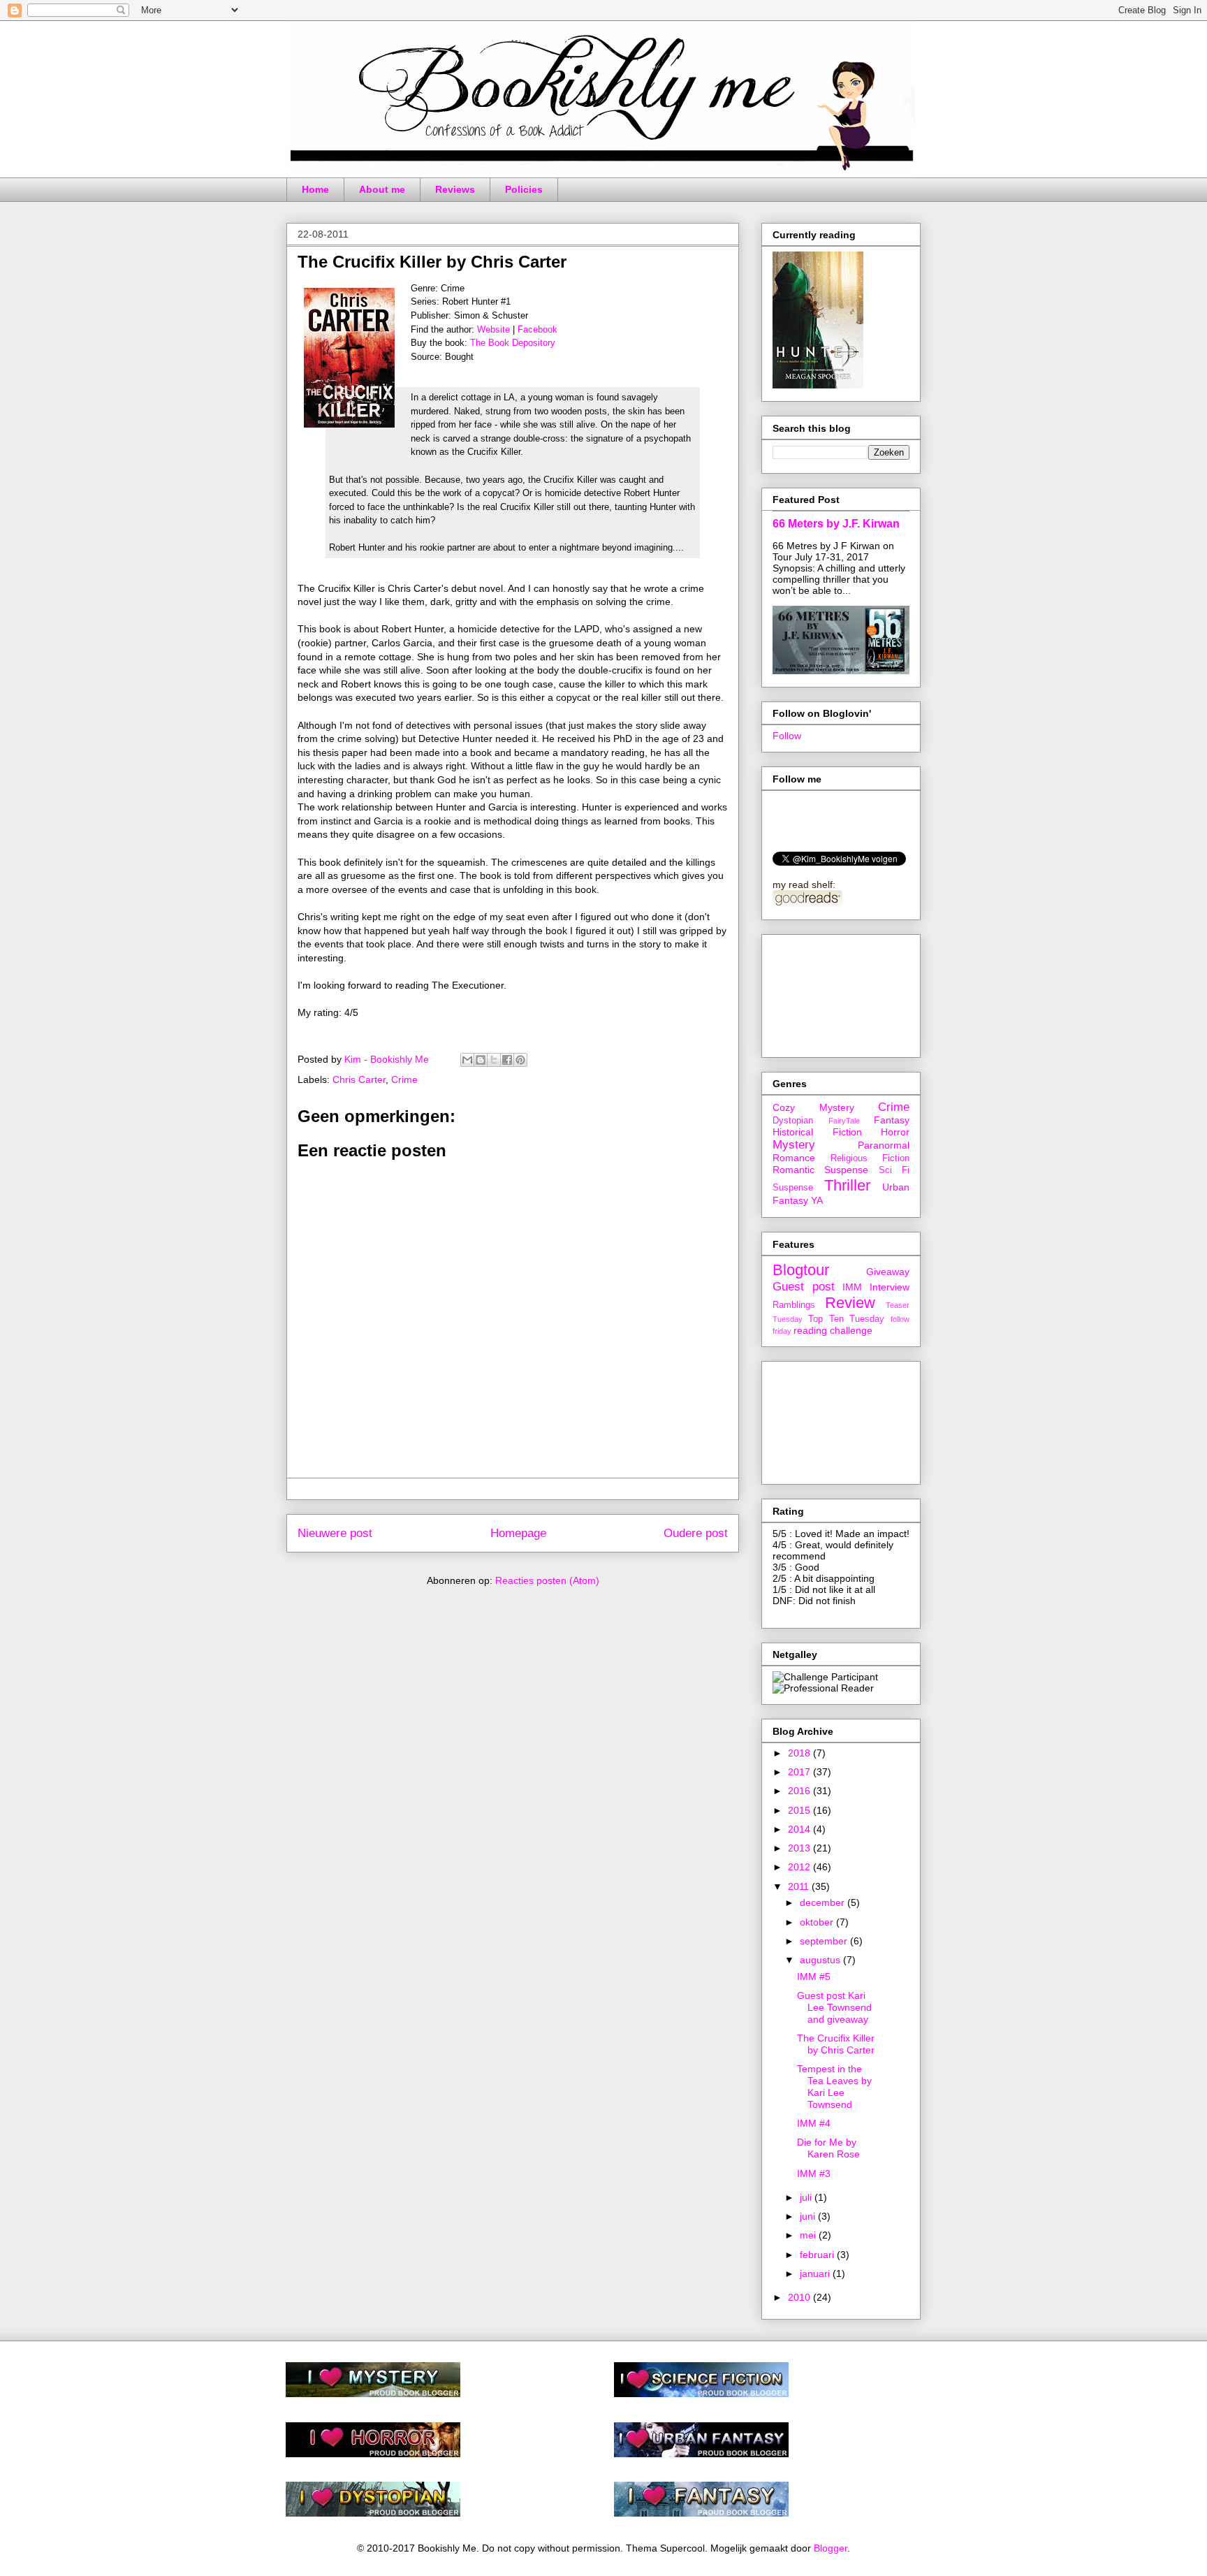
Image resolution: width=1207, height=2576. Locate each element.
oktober (818, 1922)
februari (818, 2255)
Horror (895, 1132)
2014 (800, 1829)
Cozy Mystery (813, 1107)
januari (816, 2273)
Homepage (518, 1533)
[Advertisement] (835, 992)
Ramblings (794, 1305)
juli (807, 2197)
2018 (800, 1753)
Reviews (455, 189)
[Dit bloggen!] (481, 1060)
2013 (800, 1848)
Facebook (537, 329)
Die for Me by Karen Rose (828, 2148)
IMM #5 (814, 1977)
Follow (787, 736)
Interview (890, 1287)
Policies (524, 189)
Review (850, 1303)
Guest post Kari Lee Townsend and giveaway (834, 2007)
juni (809, 2216)
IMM (852, 1287)
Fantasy (892, 1120)
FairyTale (844, 1121)
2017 (800, 1772)
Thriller (847, 1185)
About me (382, 189)
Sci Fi (894, 1170)
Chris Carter (359, 1079)
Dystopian (793, 1121)
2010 (800, 2297)
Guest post (804, 1287)
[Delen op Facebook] (507, 1060)
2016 (800, 1791)
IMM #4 (814, 2123)
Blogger (831, 2548)
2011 (800, 1886)
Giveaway (888, 1272)
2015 (800, 1810)
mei (809, 2235)
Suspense (793, 1188)
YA (817, 1200)
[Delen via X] (494, 1060)
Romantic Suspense (820, 1170)
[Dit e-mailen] (467, 1060)
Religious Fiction (870, 1158)
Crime (404, 1079)
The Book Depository (513, 343)
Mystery (794, 1145)
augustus (821, 1960)
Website (493, 329)
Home (315, 189)
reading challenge (833, 1330)
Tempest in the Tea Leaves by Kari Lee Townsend (834, 2086)
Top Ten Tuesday (847, 1319)
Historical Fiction (817, 1132)
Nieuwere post (335, 1533)
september (825, 1941)
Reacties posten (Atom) (547, 1580)
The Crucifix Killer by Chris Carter (836, 2044)
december (824, 1902)
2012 (800, 1867)
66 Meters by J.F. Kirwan (836, 523)
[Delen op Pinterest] (520, 1060)
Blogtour (801, 1270)
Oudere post (696, 1533)
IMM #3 (814, 2174)
